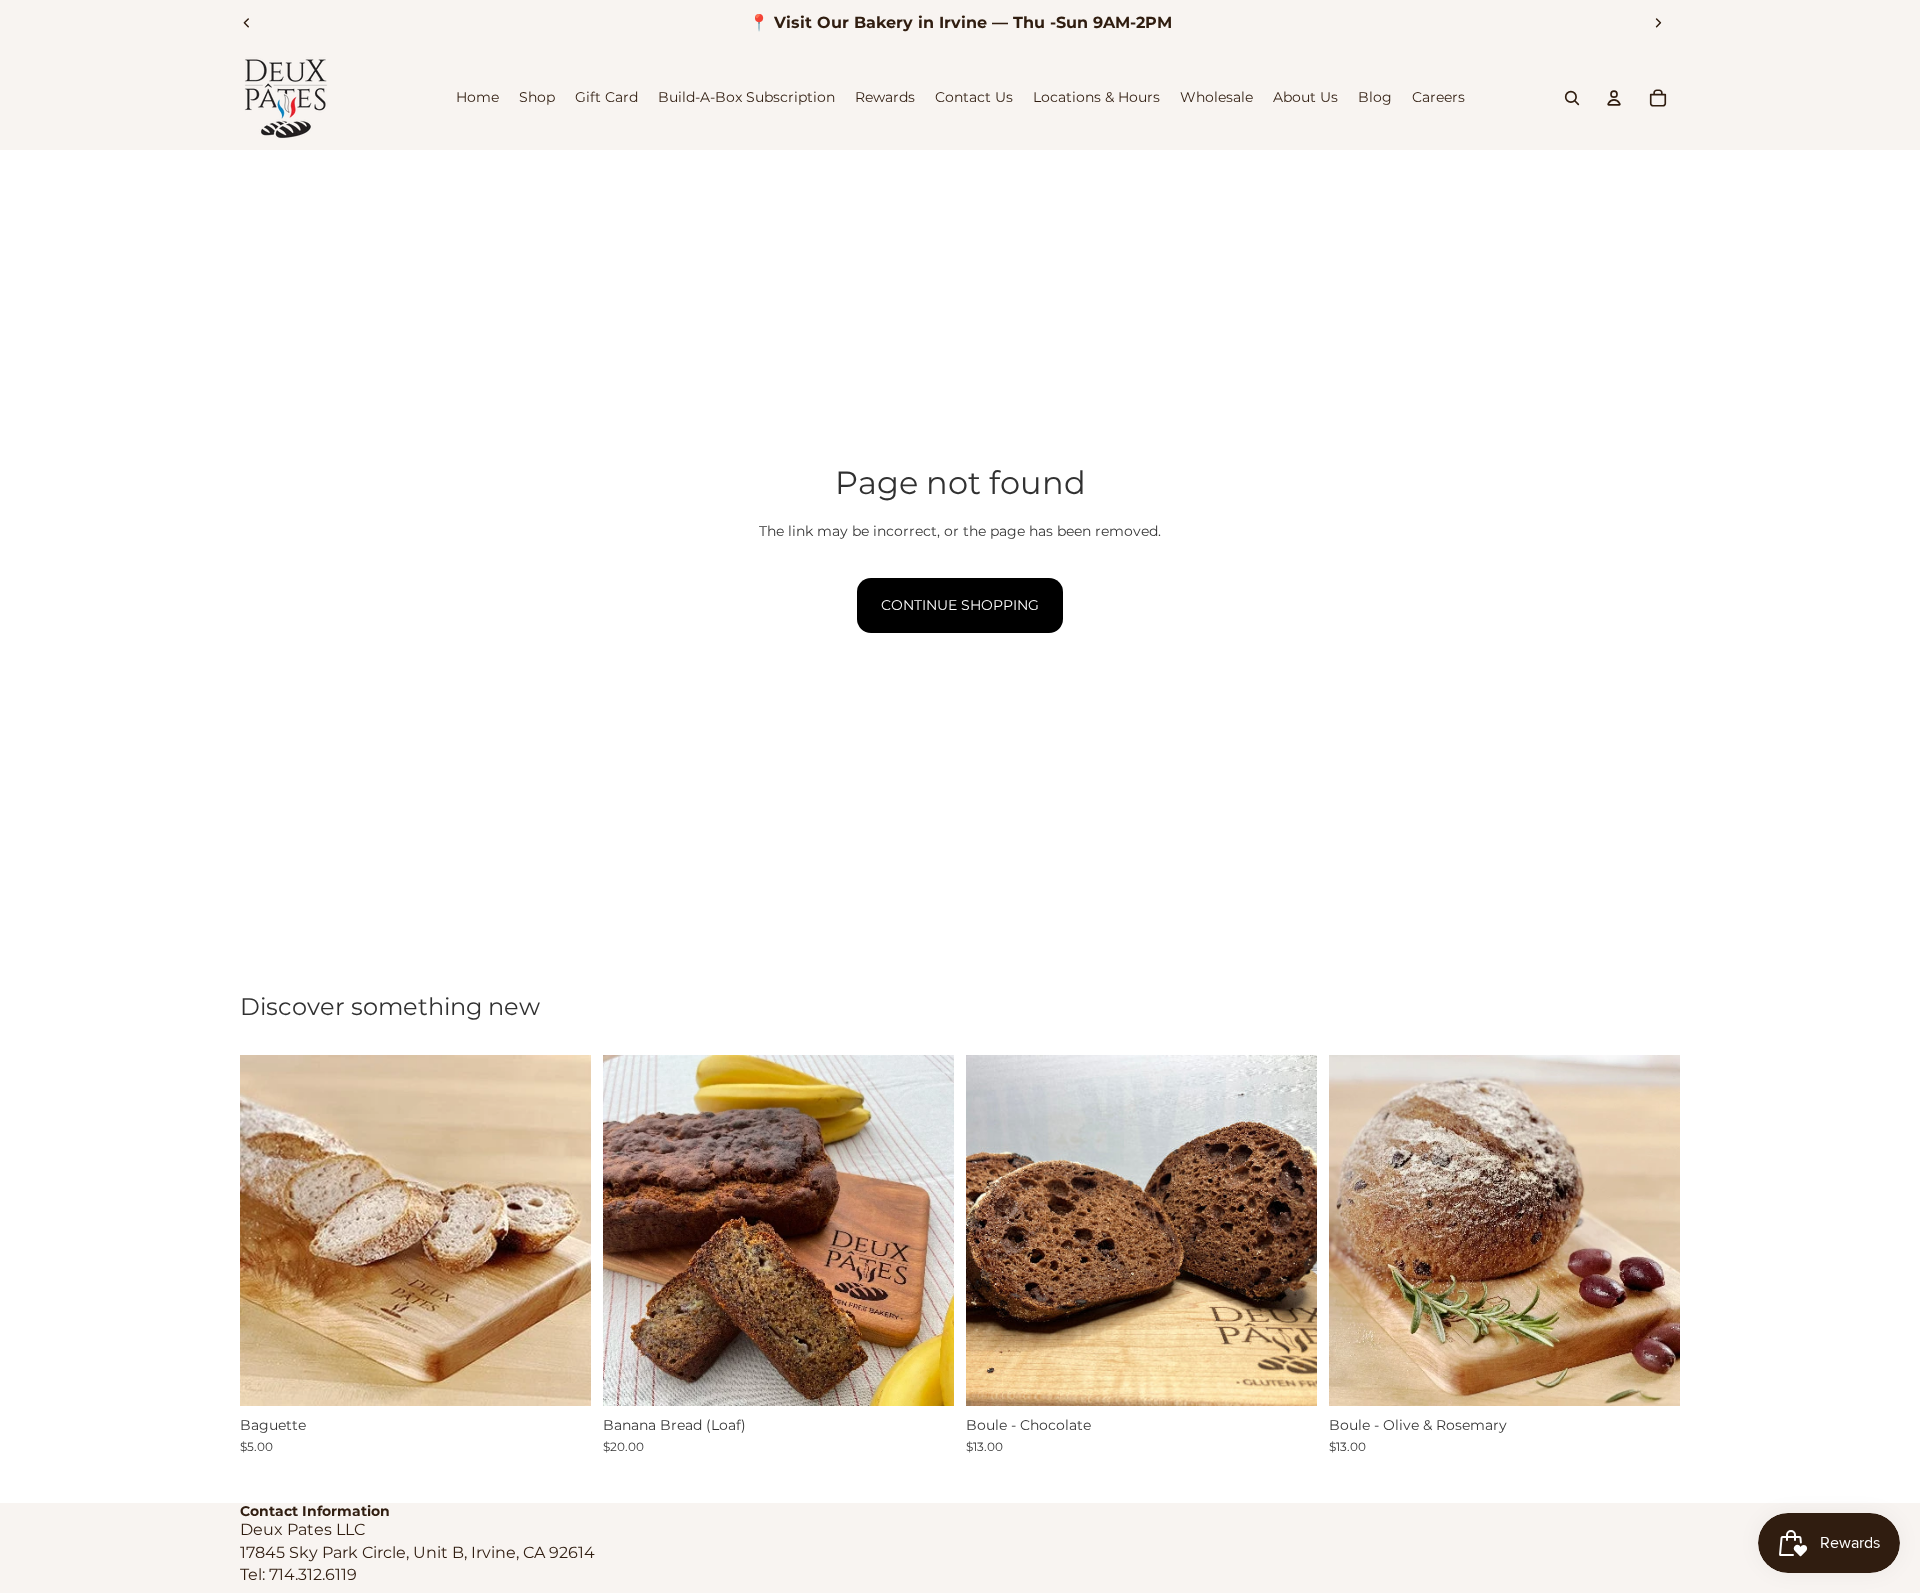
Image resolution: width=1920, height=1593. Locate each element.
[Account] (1614, 98)
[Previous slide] (247, 23)
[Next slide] (1658, 23)
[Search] (1572, 98)
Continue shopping (960, 605)
